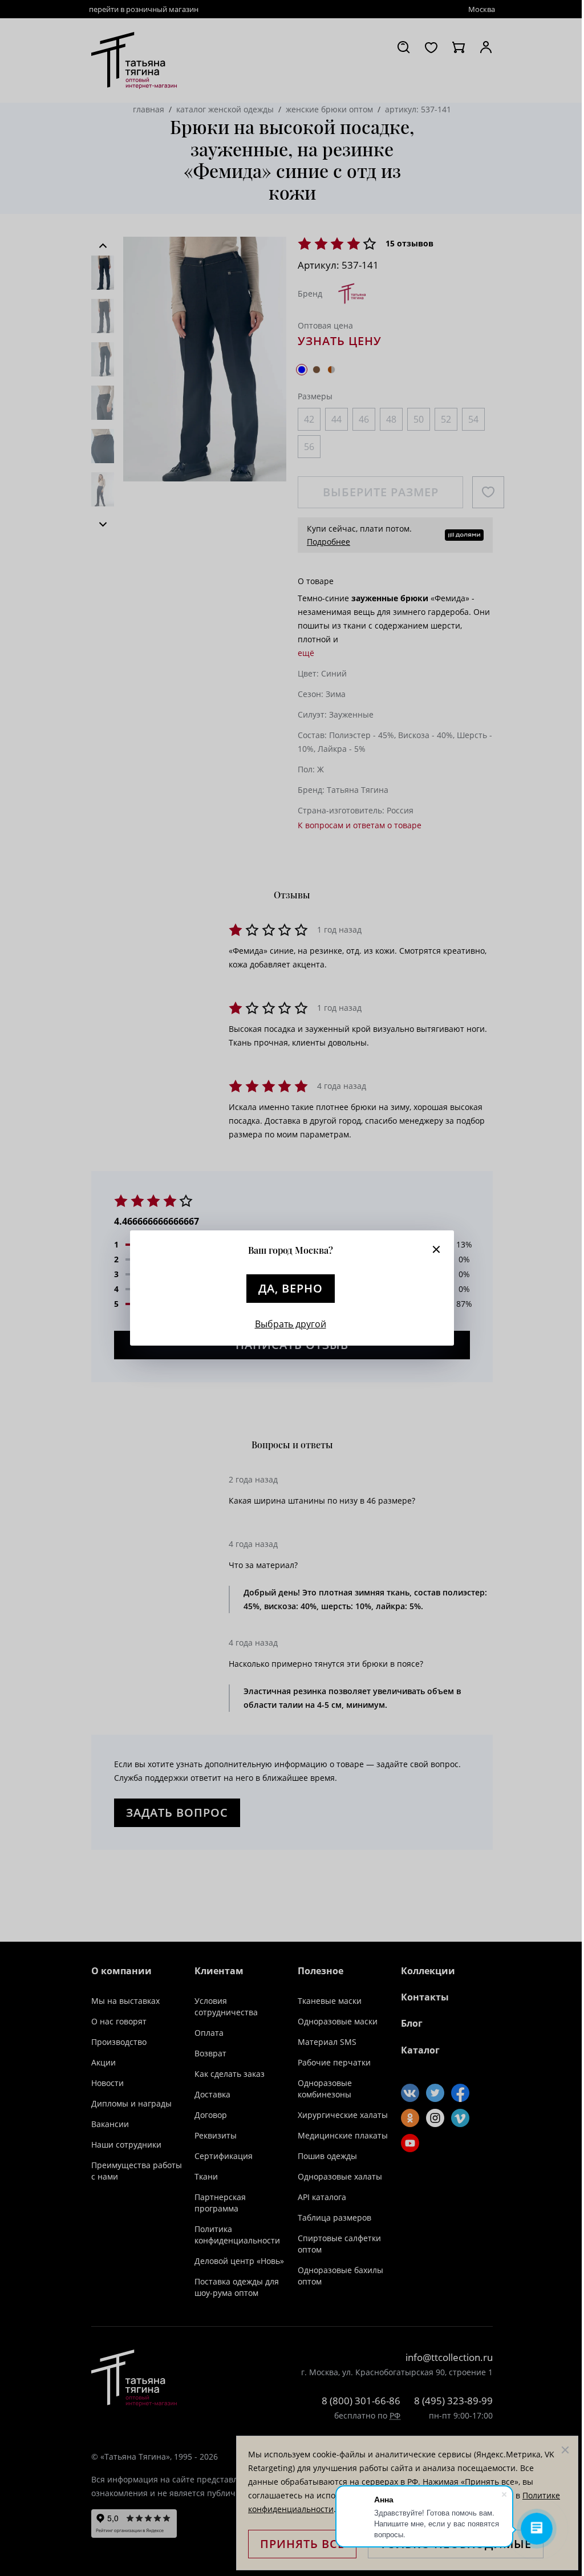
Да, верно (291, 1288)
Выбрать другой (291, 1324)
